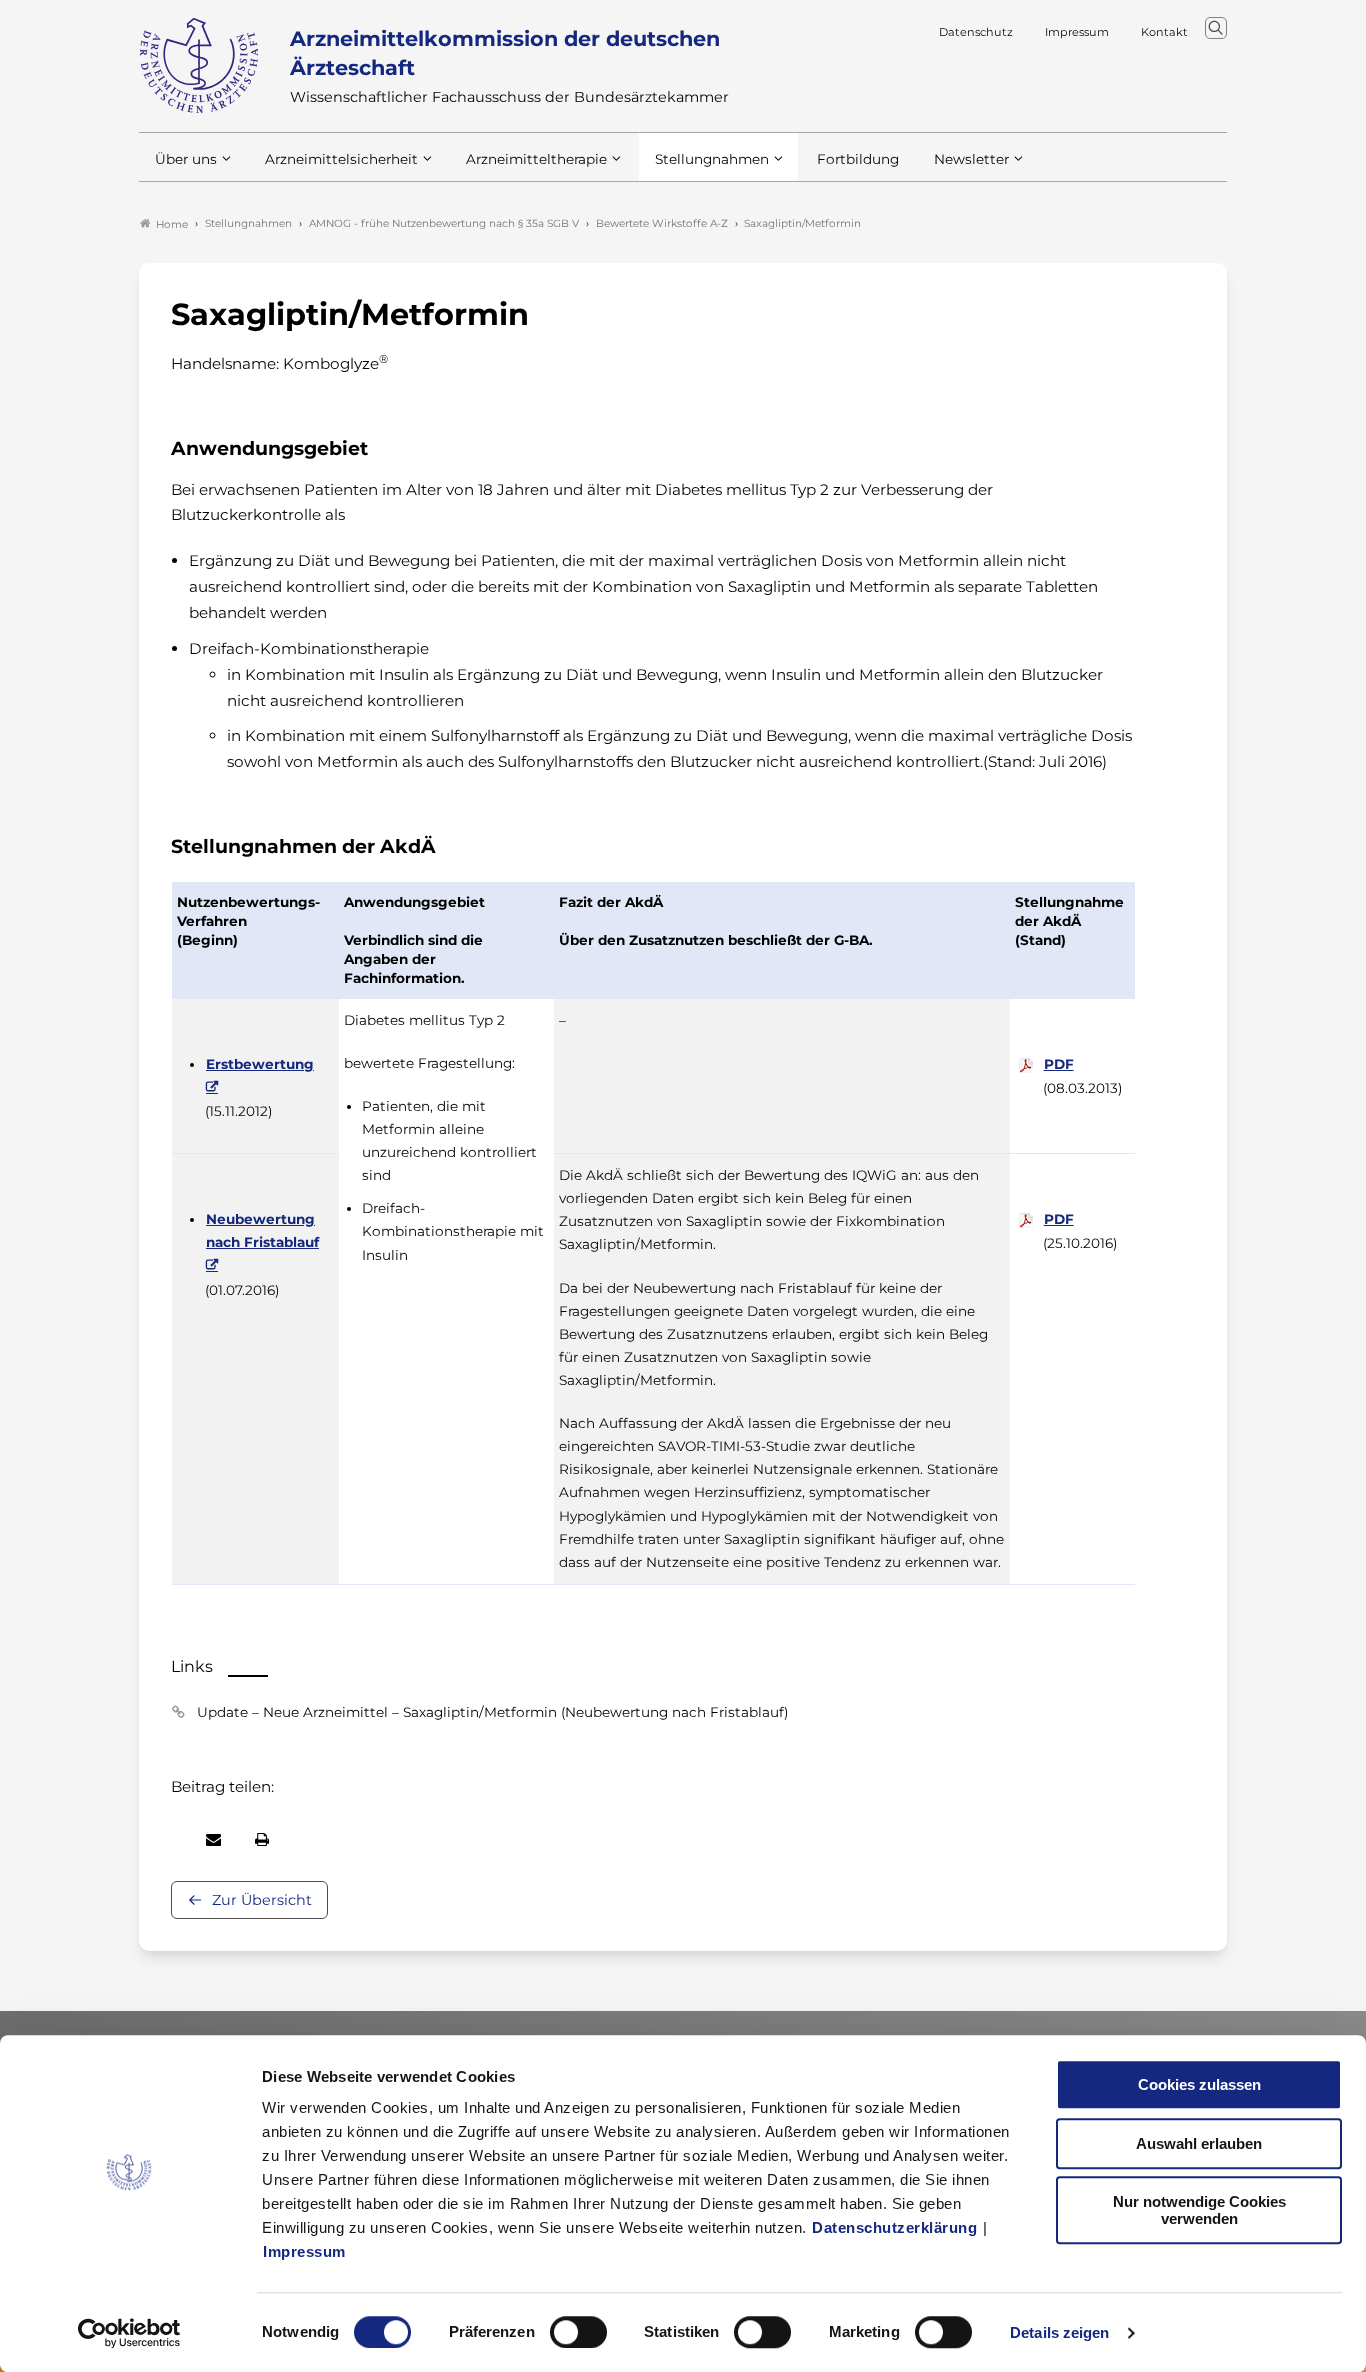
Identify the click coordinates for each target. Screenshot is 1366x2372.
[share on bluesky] (172, 1840)
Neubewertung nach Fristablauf (262, 1230)
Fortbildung (858, 159)
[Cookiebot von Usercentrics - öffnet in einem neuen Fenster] (129, 2333)
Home (172, 224)
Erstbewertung (260, 1064)
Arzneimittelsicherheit (341, 159)
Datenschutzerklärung (894, 2227)
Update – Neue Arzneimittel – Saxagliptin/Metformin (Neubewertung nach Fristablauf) (492, 1712)
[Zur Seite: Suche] (1216, 28)
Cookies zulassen (1199, 2084)
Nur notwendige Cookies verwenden (1199, 2210)
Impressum (304, 2251)
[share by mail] (213, 1839)
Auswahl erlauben (1199, 2143)
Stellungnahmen (712, 159)
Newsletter (971, 159)
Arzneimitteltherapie (536, 159)
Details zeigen (1059, 2332)
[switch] (578, 2332)
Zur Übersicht (262, 1900)
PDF (1059, 1064)
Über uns (186, 159)
